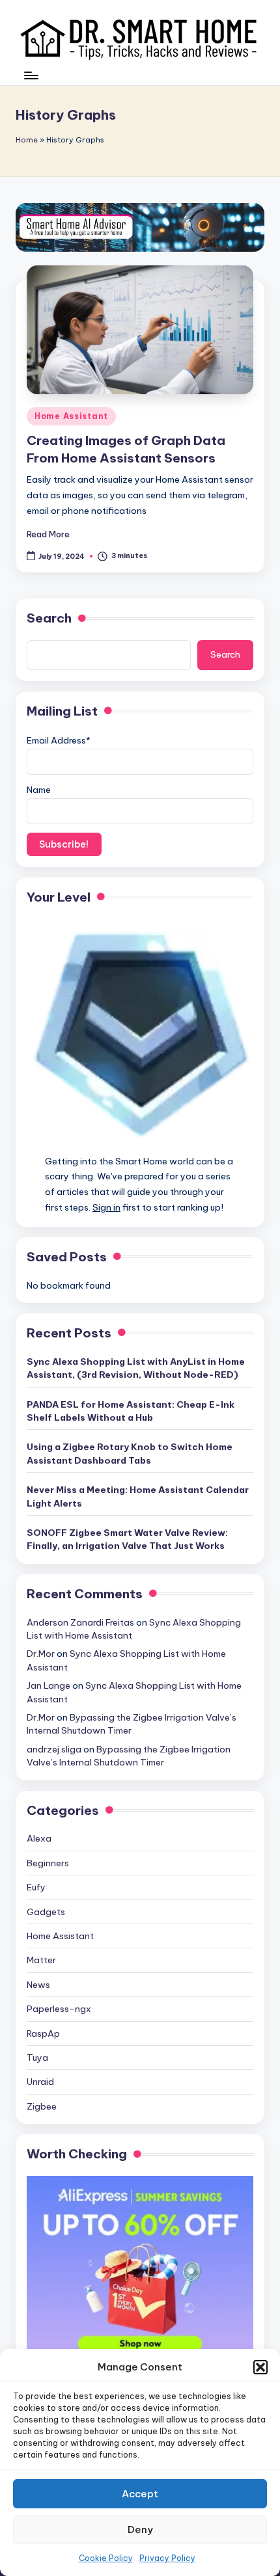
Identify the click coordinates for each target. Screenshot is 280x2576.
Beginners (48, 1863)
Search (49, 618)
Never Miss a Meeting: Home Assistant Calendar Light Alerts (138, 1496)
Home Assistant (71, 416)
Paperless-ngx (59, 2009)
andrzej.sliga (54, 1749)
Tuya (37, 2058)
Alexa (39, 1838)
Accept (140, 2494)
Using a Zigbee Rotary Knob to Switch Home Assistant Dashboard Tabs (130, 1453)
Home (27, 140)
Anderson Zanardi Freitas (80, 1622)
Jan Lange (49, 1685)
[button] (260, 2367)
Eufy (36, 1887)
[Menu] (31, 82)
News (38, 1985)
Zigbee (42, 2106)
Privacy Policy (167, 2558)
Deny (140, 2529)
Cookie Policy (106, 2558)
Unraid (40, 2082)
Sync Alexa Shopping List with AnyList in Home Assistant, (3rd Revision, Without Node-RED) (136, 1368)
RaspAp (43, 2033)
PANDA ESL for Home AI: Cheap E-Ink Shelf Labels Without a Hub (131, 1411)
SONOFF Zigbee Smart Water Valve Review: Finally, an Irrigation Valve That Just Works (127, 1539)
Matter (41, 1960)
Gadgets (46, 1912)
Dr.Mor (41, 1654)
